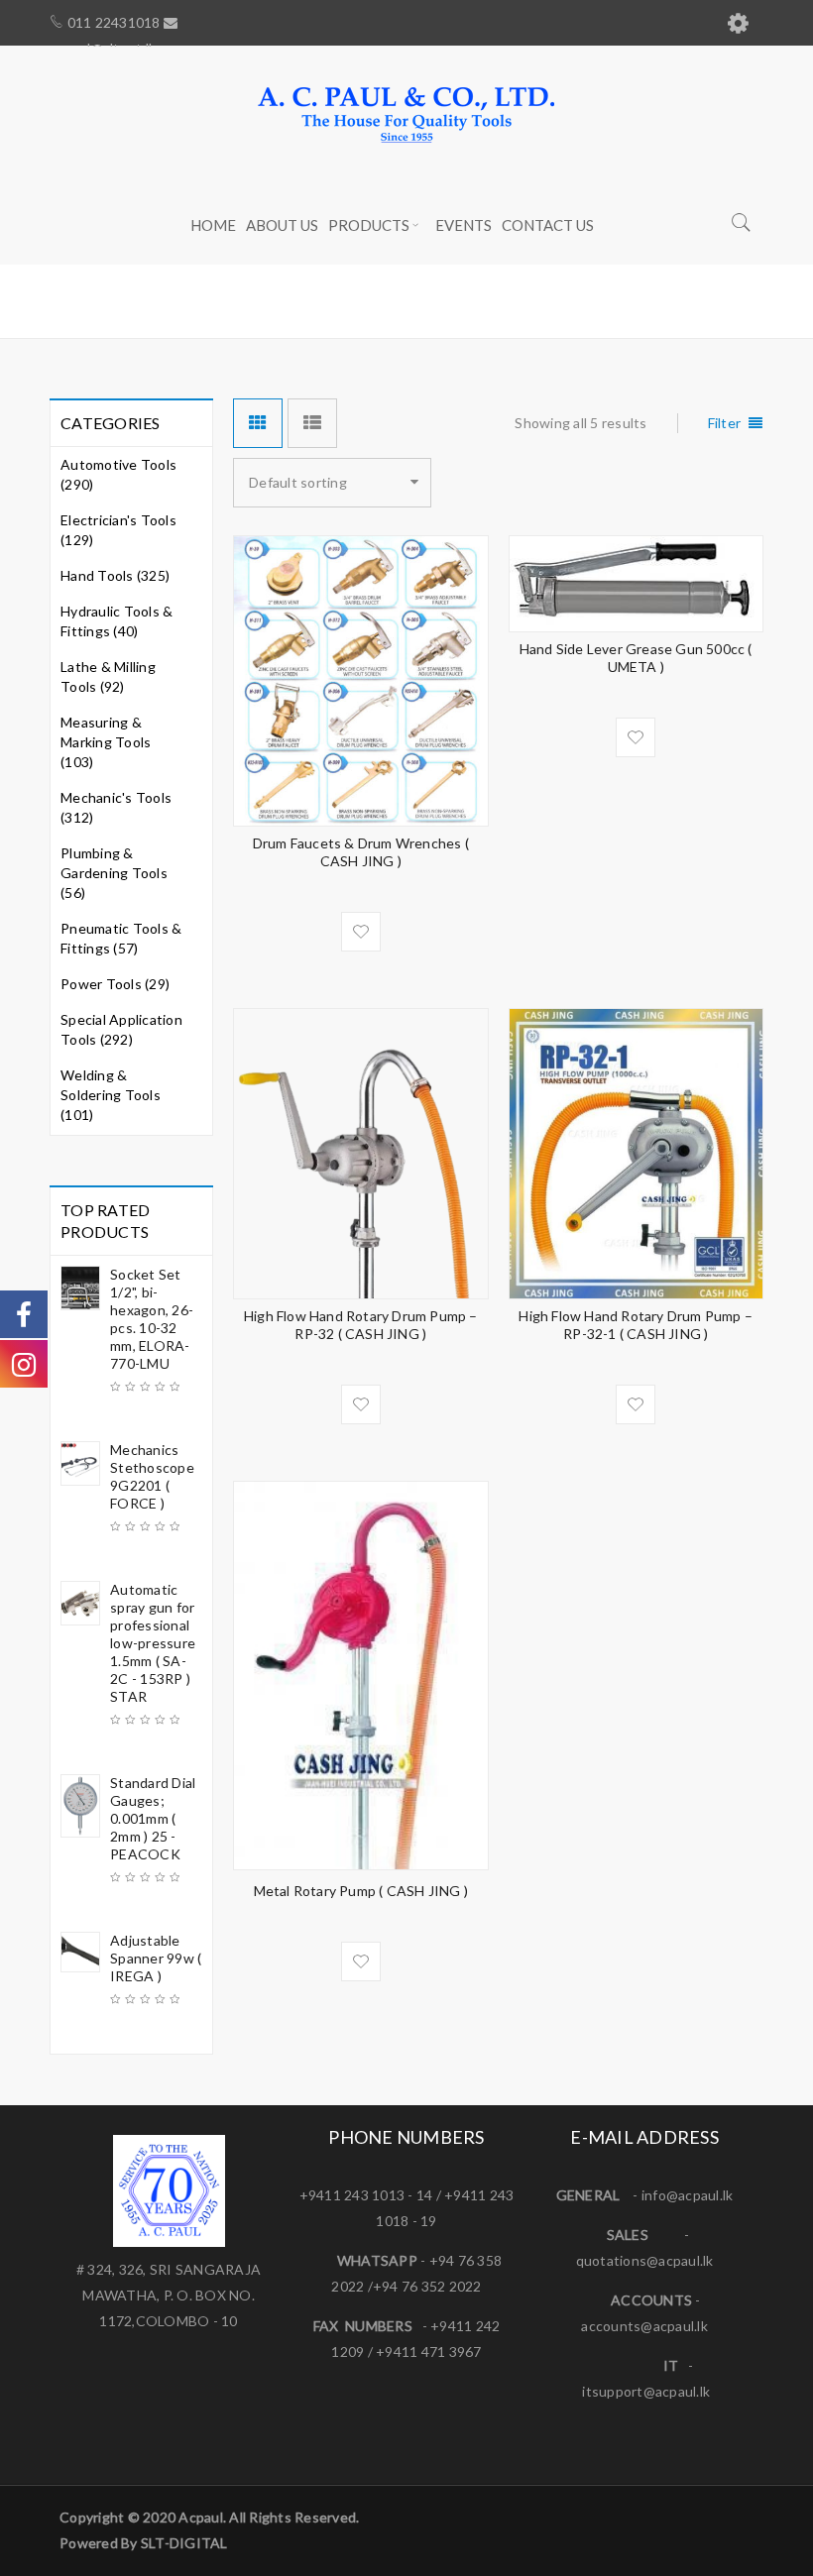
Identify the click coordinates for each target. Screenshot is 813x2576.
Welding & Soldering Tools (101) (111, 1095)
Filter (725, 423)
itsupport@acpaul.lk (646, 2391)
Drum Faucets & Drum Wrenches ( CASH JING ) (361, 852)
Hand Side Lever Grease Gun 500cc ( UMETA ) (636, 658)
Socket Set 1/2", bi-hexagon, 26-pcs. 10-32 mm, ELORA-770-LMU (152, 1319)
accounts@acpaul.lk (644, 2326)
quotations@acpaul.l (641, 2260)
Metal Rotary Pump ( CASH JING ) (361, 1891)
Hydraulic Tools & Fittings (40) (116, 621)
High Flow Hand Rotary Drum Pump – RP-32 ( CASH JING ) (361, 1325)
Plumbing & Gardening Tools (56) (114, 873)
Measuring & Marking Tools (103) (106, 742)
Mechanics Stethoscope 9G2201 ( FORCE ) (152, 1476)
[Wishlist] (361, 932)
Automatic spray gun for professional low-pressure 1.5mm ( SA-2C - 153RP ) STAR (153, 1643)
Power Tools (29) (115, 984)
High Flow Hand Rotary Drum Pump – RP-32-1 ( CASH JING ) (636, 1325)
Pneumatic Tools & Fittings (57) (121, 938)
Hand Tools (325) (115, 575)
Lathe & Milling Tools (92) (108, 676)
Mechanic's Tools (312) (116, 807)
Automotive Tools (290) (118, 474)
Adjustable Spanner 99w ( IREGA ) (156, 1958)
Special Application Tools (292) (121, 1029)
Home (514, 300)
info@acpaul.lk (688, 2195)
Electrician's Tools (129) (118, 530)
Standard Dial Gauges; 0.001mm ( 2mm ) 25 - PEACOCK (153, 1818)
